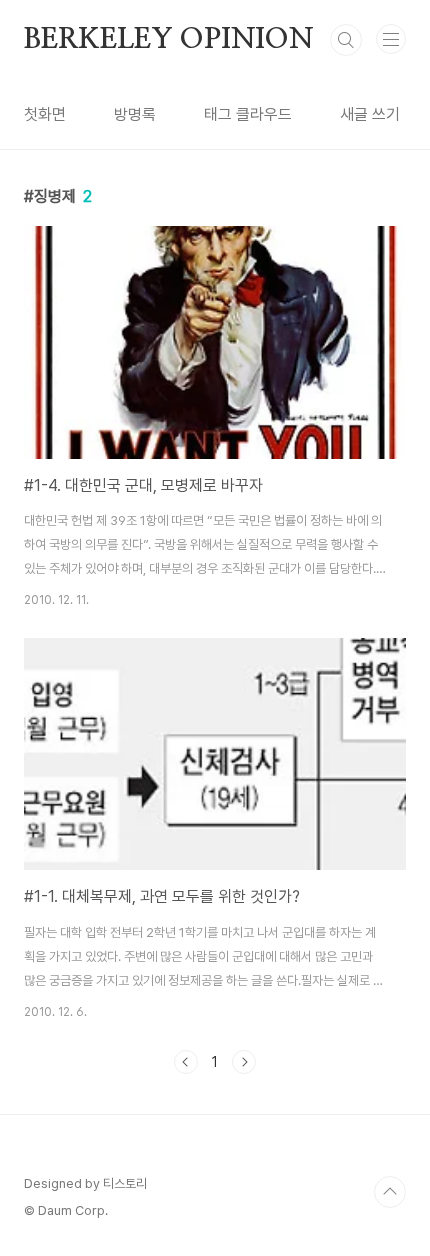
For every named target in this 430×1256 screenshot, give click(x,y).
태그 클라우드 (248, 114)
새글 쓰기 (370, 114)
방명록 (135, 114)
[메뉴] (391, 39)
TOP (390, 1192)
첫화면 (45, 114)
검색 (346, 40)
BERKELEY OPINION (169, 40)
